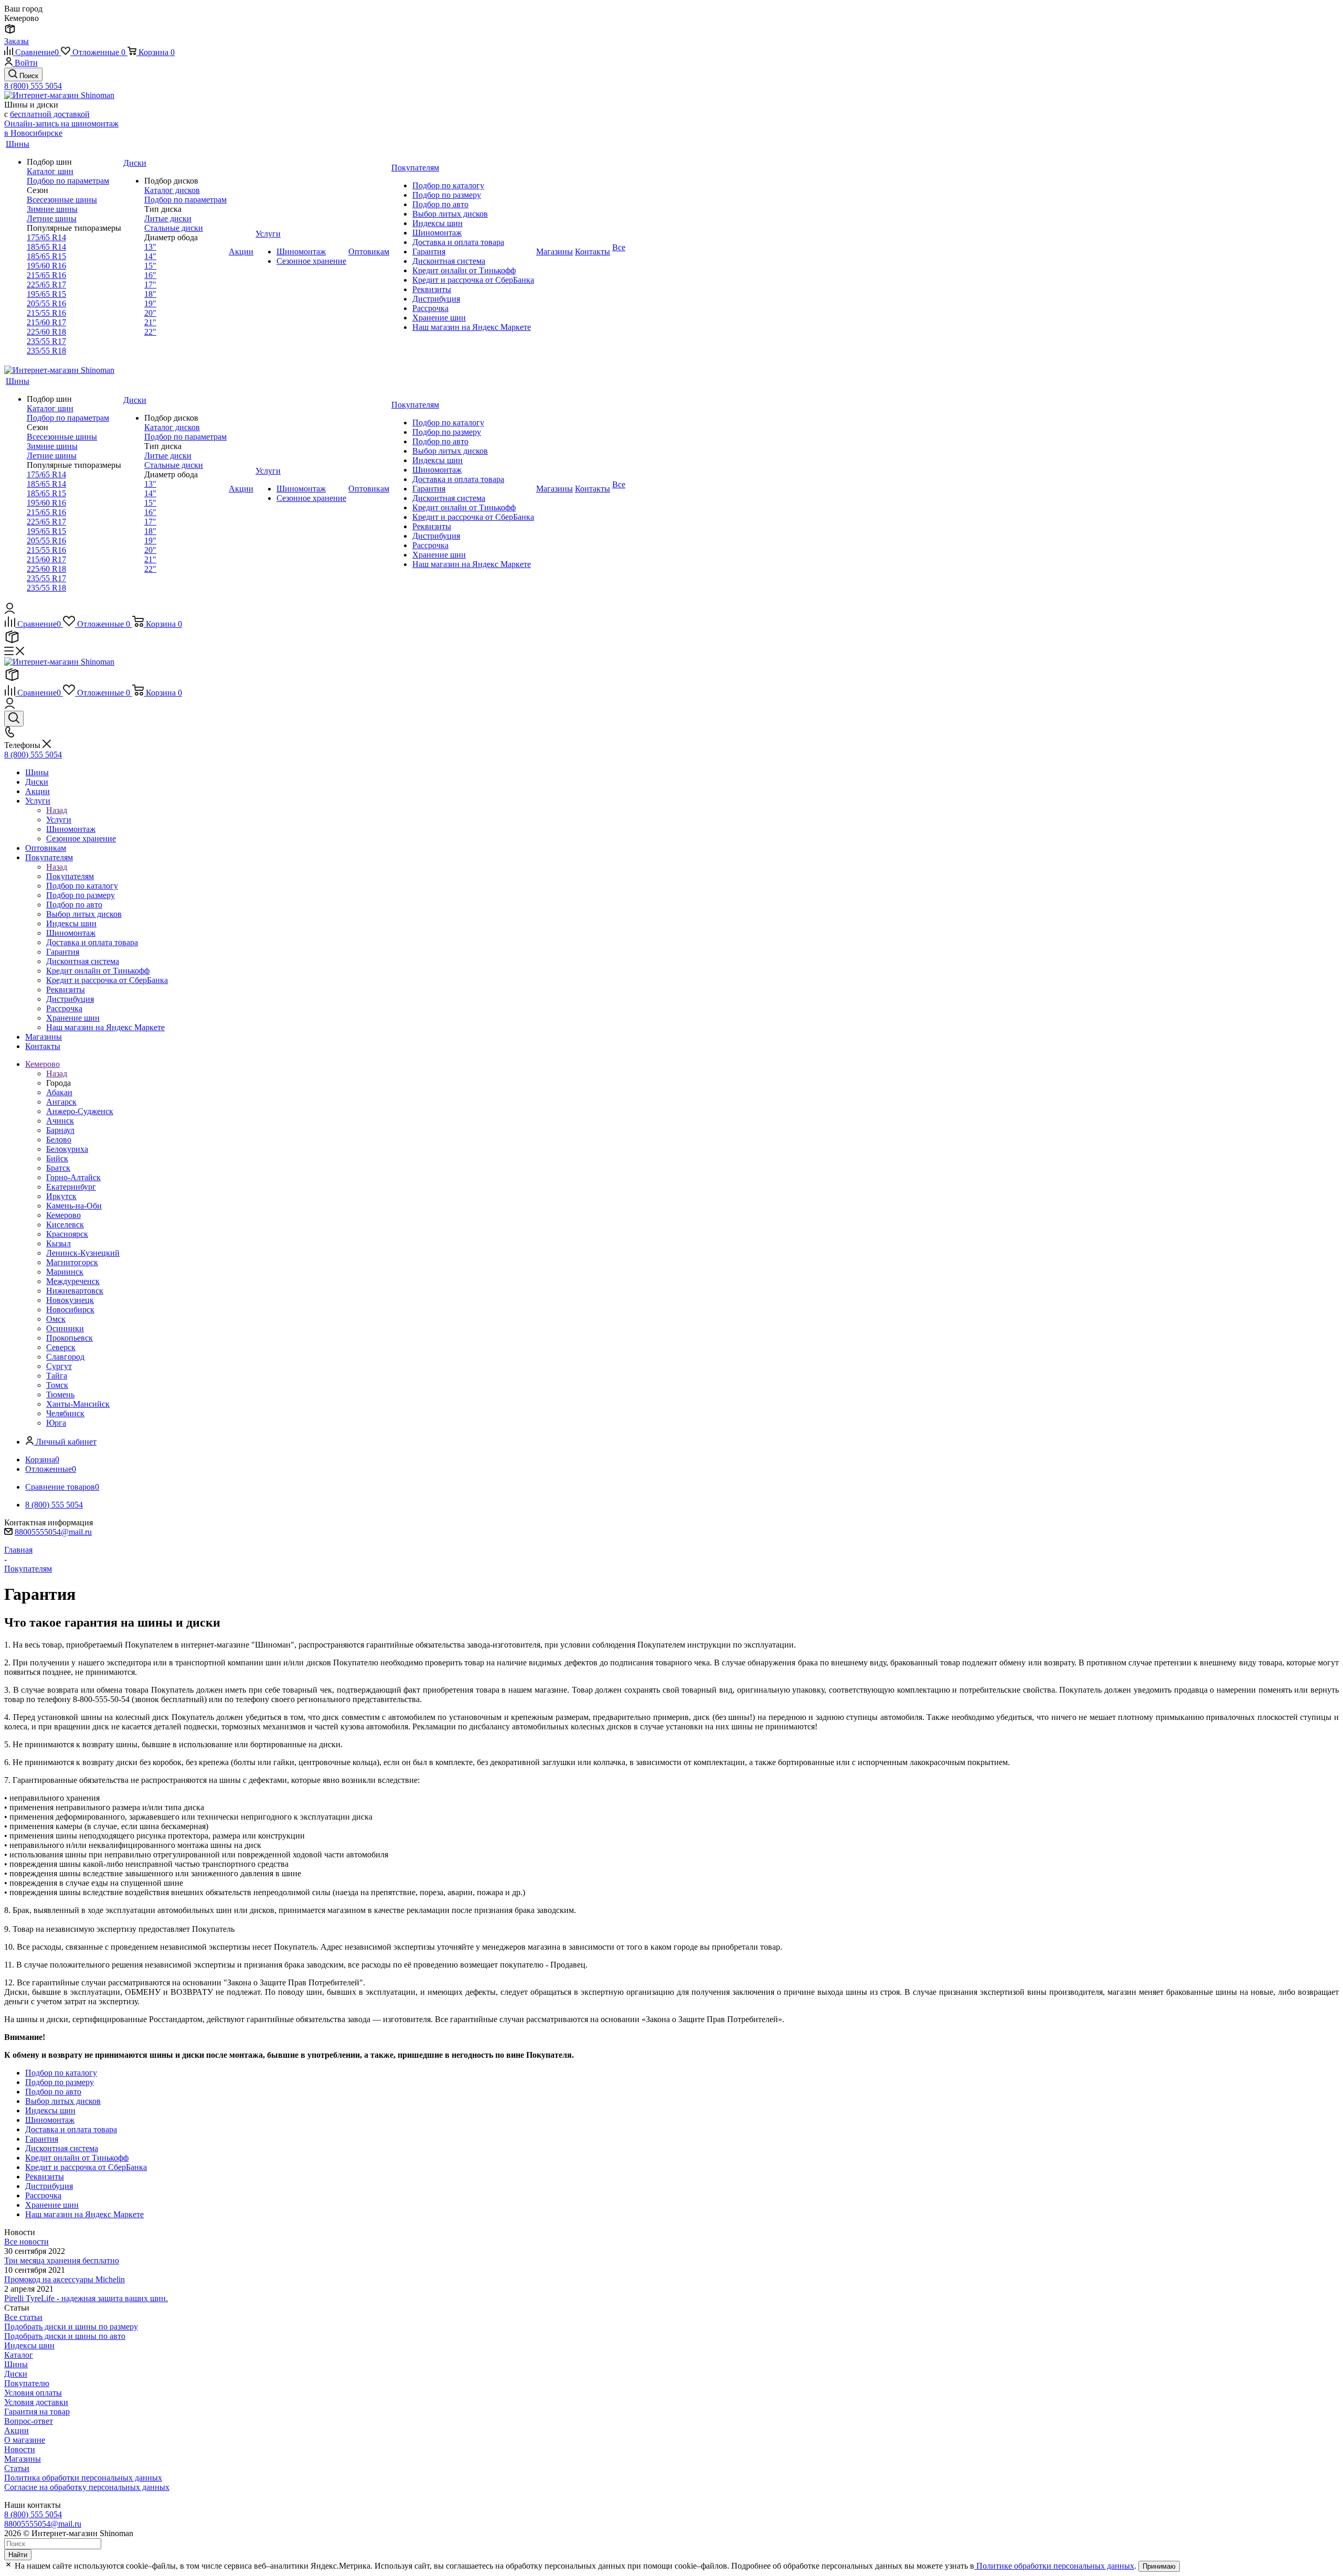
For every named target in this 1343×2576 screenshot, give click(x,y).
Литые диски (168, 218)
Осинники (65, 1328)
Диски (16, 2374)
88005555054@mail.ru (53, 1532)
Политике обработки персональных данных (1054, 2566)
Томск (57, 1385)
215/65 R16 (46, 275)
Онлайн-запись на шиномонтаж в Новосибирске (61, 128)
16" (150, 275)
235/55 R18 (46, 351)
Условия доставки (36, 2402)
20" (150, 313)
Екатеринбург (71, 1187)
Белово (59, 1140)
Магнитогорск (72, 1262)
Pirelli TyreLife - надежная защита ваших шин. (86, 2298)
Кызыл (58, 1243)
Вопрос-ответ (29, 2421)
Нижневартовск (75, 1291)
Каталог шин (50, 171)
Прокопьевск (70, 1338)
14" (150, 256)
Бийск (57, 1158)
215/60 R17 (46, 322)
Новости (20, 2449)
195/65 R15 (46, 294)
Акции (17, 2430)
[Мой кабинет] (10, 611)
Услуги (59, 820)
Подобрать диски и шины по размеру (71, 2327)
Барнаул (60, 1130)
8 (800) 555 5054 (33, 86)
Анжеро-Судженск (80, 1111)
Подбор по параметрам (68, 181)
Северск (61, 1347)
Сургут (59, 1366)
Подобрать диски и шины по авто (65, 2336)
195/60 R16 (46, 266)
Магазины (23, 2459)
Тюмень (60, 1394)
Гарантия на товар (37, 2412)
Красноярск (67, 1234)
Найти (18, 2555)
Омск (56, 1319)
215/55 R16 (46, 313)
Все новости (26, 2242)
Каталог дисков (172, 190)
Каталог (19, 2355)
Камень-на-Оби (74, 1206)
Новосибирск (70, 1310)
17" (150, 285)
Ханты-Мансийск (78, 1404)
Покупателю (27, 2383)
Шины (16, 2364)
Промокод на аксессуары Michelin (65, 2279)
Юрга (56, 1423)
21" (150, 322)
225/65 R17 (46, 285)
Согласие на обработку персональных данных (87, 2487)
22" (150, 332)
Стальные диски (174, 228)
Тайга (57, 1376)
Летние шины (52, 218)
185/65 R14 (46, 247)
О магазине (25, 2440)
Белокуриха (67, 1149)
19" (150, 303)
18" (150, 294)
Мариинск (65, 1272)
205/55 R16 (46, 303)
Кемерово (63, 1215)
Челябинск (65, 1413)
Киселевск (65, 1225)
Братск (58, 1168)
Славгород (65, 1357)
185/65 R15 (46, 256)
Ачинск (60, 1121)
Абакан (59, 1092)
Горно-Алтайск (73, 1177)
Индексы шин (29, 2345)
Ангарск (61, 1102)
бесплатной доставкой (50, 114)
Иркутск (61, 1196)
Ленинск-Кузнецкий (83, 1253)
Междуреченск (73, 1281)
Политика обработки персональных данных (83, 2478)
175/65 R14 (46, 237)
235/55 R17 (46, 341)
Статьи (17, 2468)
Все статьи (23, 2317)
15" (150, 266)
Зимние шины (52, 209)
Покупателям (70, 876)
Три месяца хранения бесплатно (62, 2260)
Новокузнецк (70, 1300)
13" (150, 247)
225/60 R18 (46, 332)
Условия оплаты (33, 2393)
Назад (57, 810)
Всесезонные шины (62, 200)
